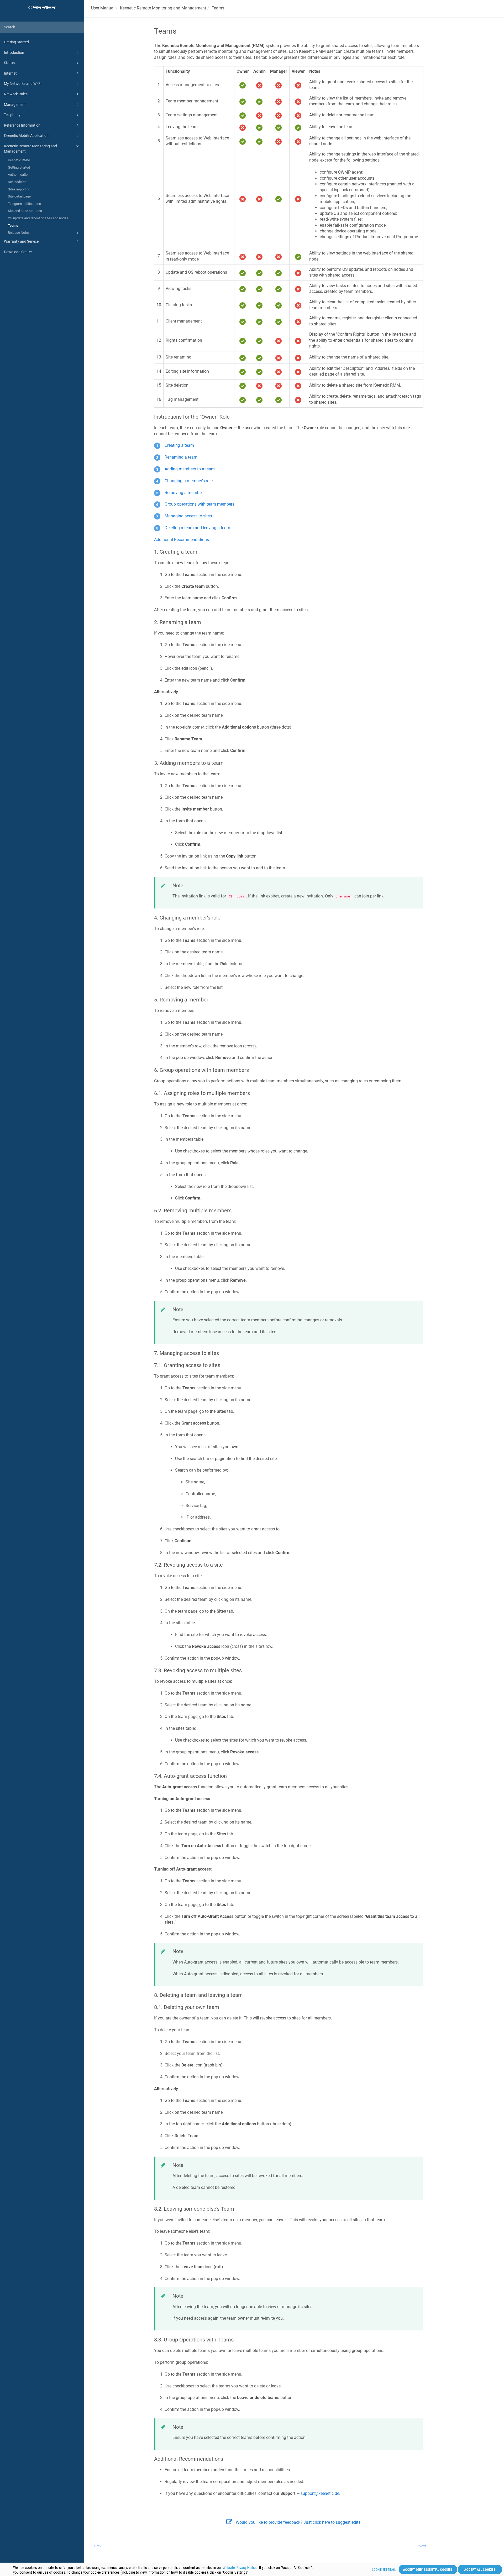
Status (9, 63)
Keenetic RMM (19, 160)
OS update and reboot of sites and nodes (38, 218)
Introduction (14, 53)
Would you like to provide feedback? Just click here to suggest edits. (299, 2522)
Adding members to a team (190, 469)
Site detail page (19, 196)
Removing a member (184, 493)
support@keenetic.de (320, 2493)
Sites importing (19, 189)
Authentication (19, 175)
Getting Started (16, 42)
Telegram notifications (24, 204)
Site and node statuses (25, 211)
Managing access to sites (188, 516)
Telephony (12, 115)
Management (15, 105)
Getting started (19, 167)
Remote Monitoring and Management (163, 8)
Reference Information (22, 125)
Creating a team (179, 445)
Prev (98, 2546)
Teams (13, 225)
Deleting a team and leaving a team (197, 528)
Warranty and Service (21, 241)
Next (422, 2546)
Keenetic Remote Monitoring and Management (30, 149)
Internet (10, 73)
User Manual (103, 8)
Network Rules (16, 94)
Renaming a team (181, 457)
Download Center (18, 252)
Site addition (17, 182)
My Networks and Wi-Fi (23, 84)
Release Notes (19, 233)
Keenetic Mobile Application (26, 136)
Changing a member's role (189, 481)
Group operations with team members (199, 504)
